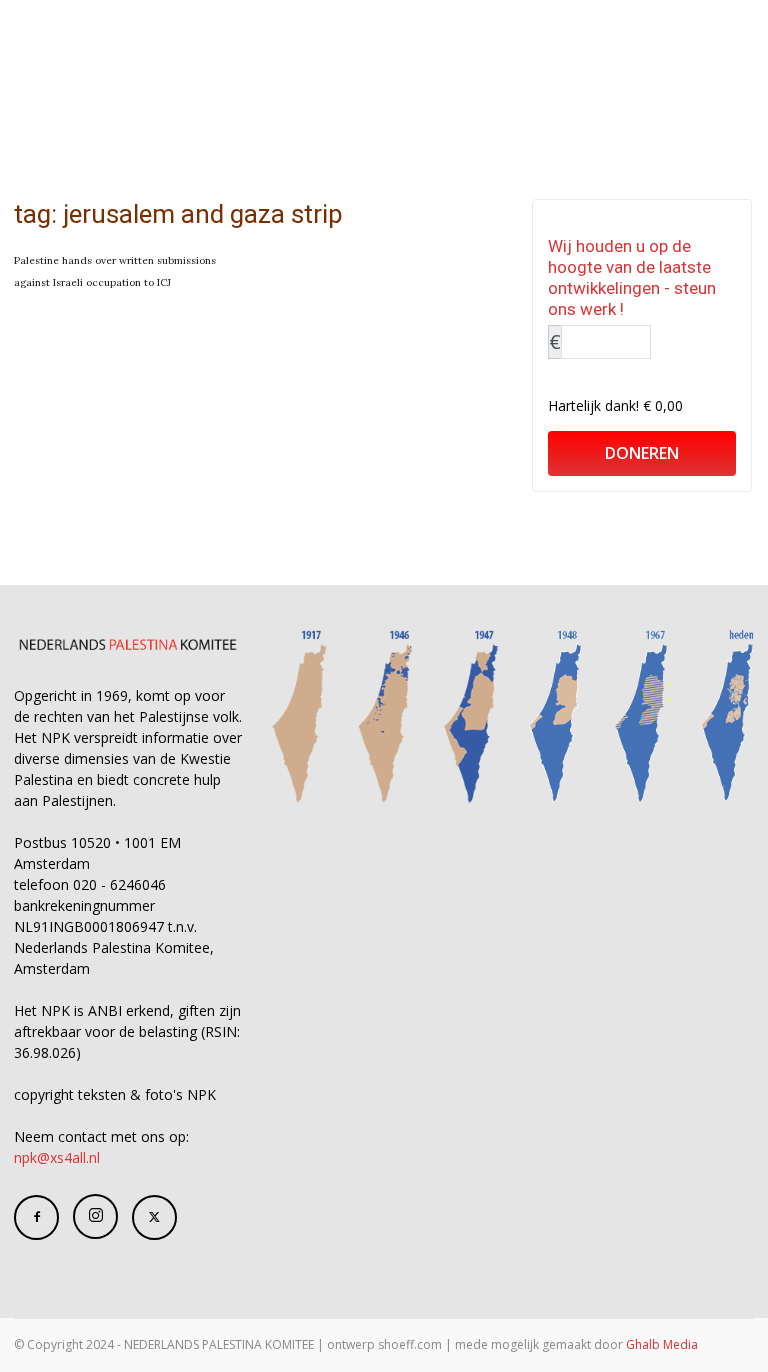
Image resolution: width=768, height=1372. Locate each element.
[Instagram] (95, 1216)
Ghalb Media (662, 1344)
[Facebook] (36, 1217)
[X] (154, 1217)
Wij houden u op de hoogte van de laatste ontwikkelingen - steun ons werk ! (632, 277)
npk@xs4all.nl (57, 1157)
